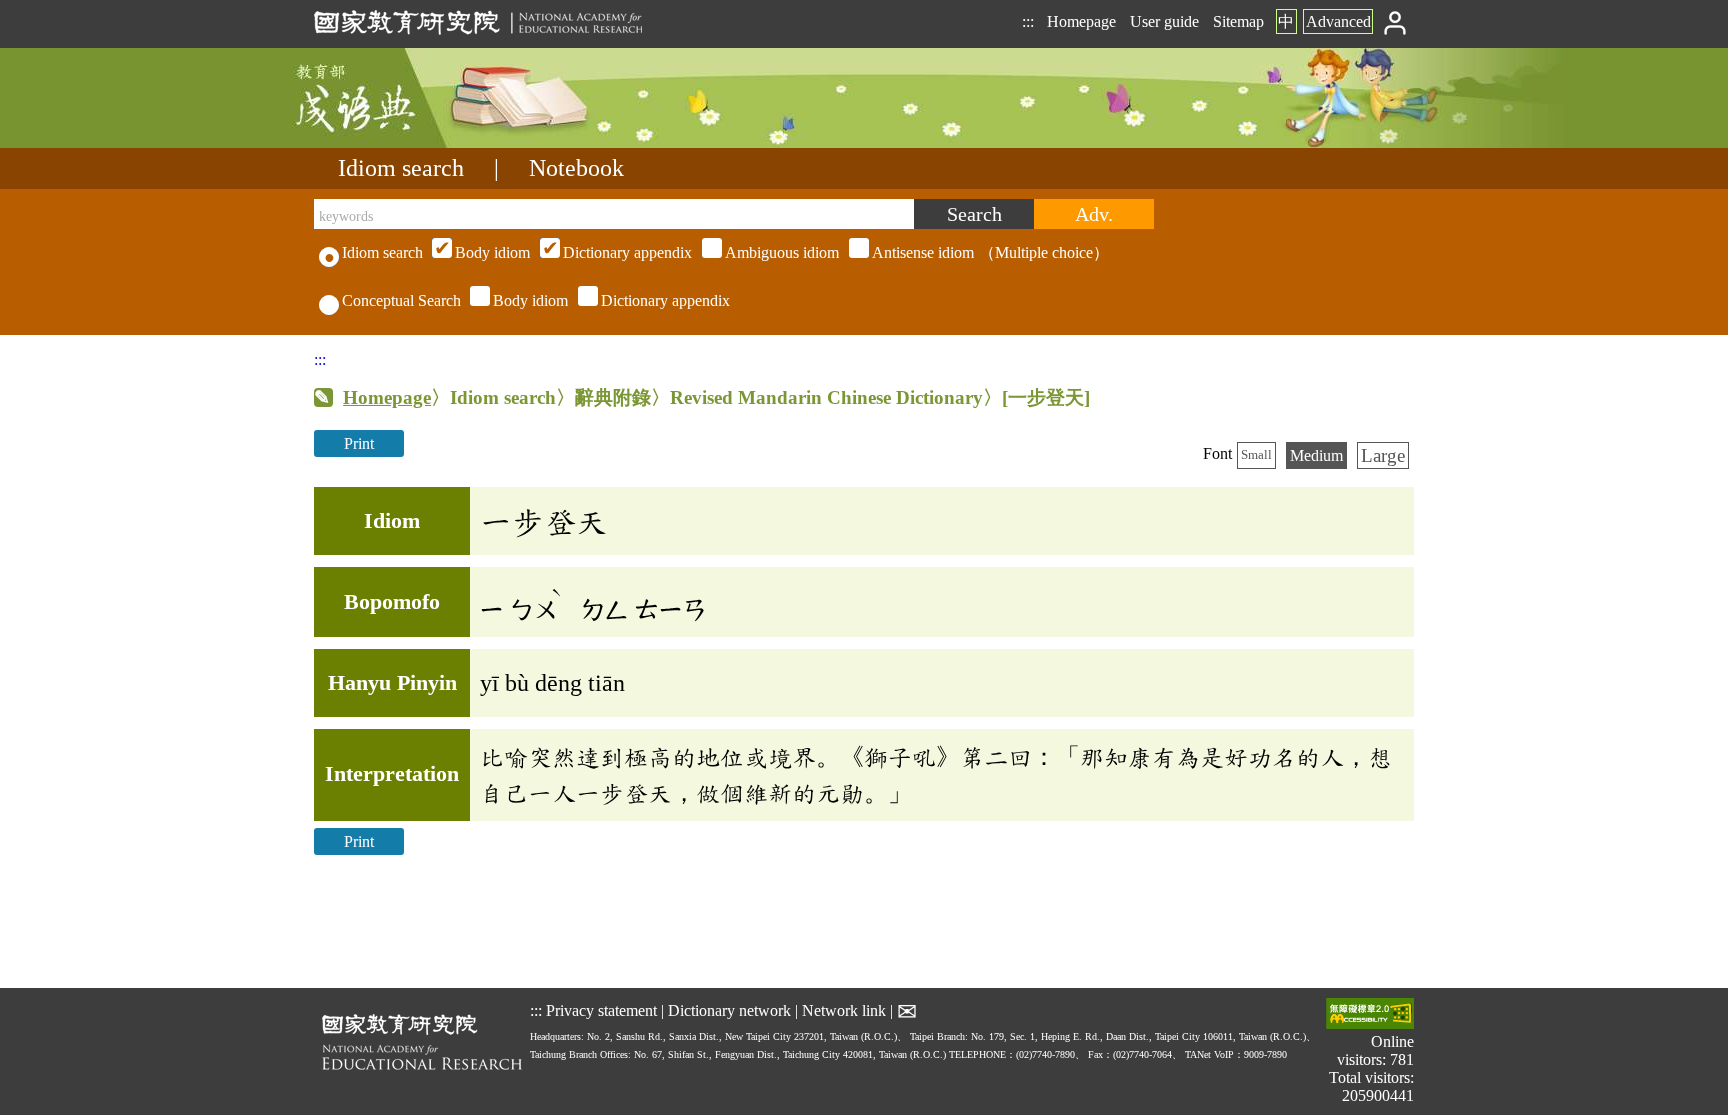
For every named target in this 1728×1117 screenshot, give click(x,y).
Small (1256, 455)
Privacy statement (601, 1010)
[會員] (1395, 21)
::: (1028, 21)
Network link (844, 1010)
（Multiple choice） (782, 252)
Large (1383, 455)
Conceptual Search (401, 300)
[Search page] (414, 142)
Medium (1316, 455)
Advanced (1338, 21)
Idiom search (401, 168)
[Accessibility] (1370, 1015)
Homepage (1081, 21)
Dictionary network (729, 1010)
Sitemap (1238, 21)
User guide (1164, 21)
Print (359, 443)
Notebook (576, 168)
